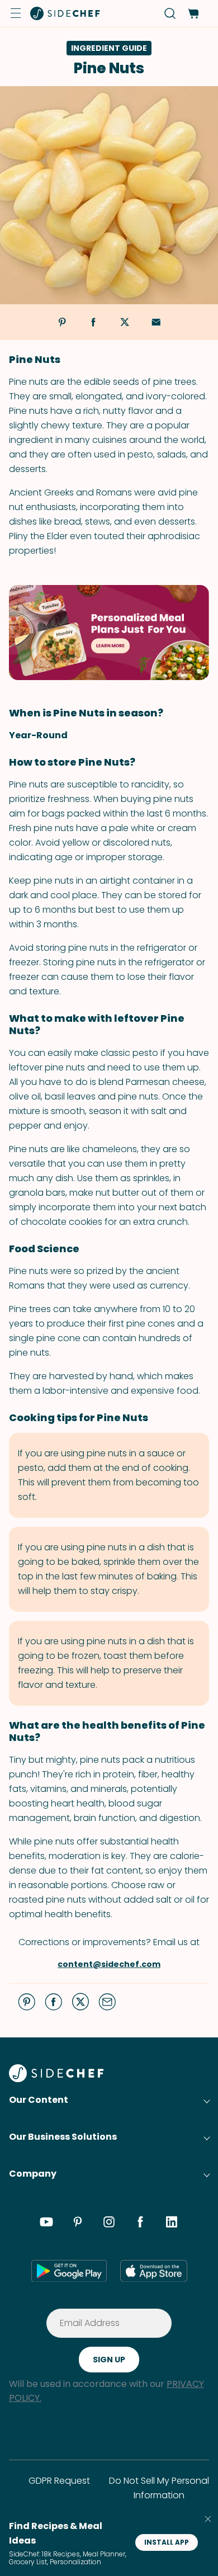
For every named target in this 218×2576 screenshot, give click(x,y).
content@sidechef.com (109, 1964)
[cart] (193, 14)
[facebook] (140, 2224)
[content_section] (109, 633)
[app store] (154, 2271)
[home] (65, 13)
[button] (16, 13)
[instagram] (109, 2224)
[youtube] (46, 2224)
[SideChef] (56, 2079)
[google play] (69, 2271)
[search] (170, 14)
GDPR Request (59, 2481)
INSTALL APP (167, 2542)
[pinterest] (78, 2224)
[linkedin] (172, 2224)
